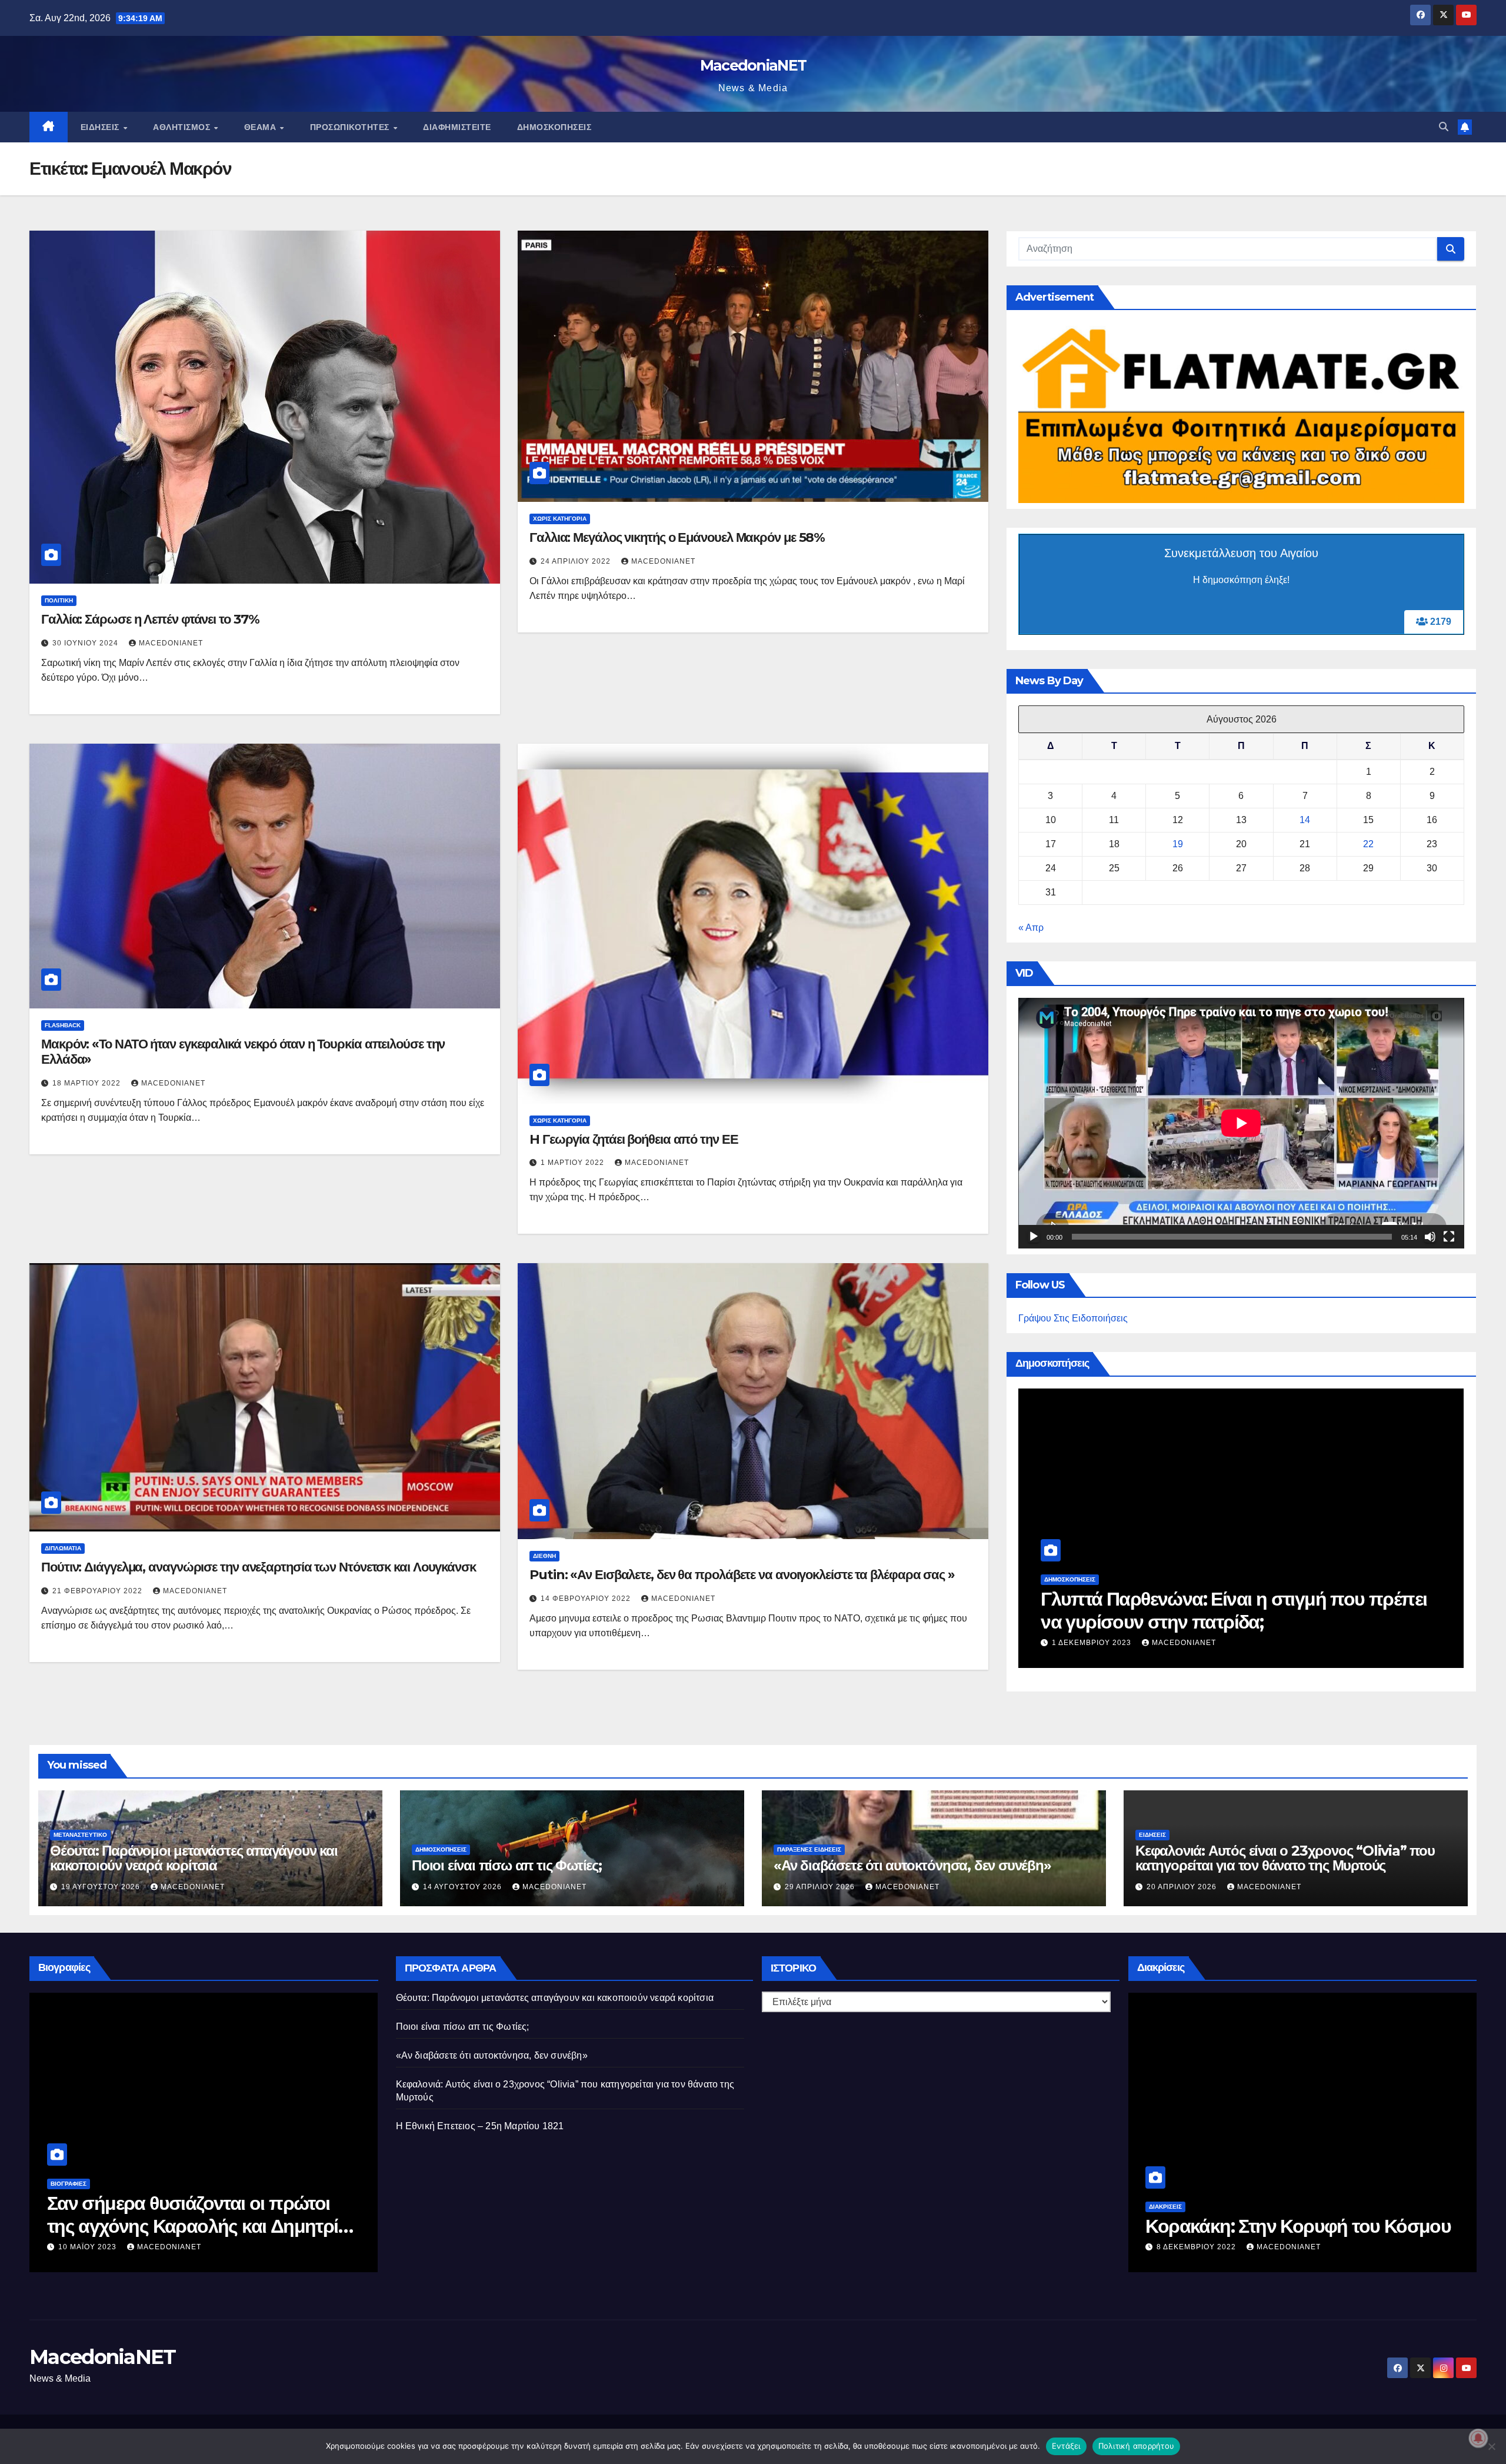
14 (1305, 820)
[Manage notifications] (1478, 2438)
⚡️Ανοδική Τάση (1163, 1579)
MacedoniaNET (753, 65)
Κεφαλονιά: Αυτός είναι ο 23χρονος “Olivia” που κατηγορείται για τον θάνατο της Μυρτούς (1285, 1858)
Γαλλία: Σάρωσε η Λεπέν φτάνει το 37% (150, 619)
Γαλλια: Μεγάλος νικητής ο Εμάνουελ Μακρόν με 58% (677, 537)
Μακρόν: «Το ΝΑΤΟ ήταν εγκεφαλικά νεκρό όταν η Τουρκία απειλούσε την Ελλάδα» (243, 1052)
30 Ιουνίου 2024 (86, 643)
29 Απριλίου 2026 (821, 1887)
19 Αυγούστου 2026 (102, 1887)
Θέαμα (261, 127)
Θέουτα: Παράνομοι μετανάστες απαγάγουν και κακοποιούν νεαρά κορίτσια (194, 1858)
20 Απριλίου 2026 (1183, 1887)
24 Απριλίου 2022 (577, 561)
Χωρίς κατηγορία (560, 519)
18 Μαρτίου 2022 (88, 1083)
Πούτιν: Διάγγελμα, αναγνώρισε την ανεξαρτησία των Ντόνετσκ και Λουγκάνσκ (259, 1567)
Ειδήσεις (101, 127)
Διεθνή (544, 1556)
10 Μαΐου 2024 (1176, 1643)
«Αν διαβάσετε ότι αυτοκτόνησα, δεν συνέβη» (912, 1865)
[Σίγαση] (1430, 1237)
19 (1178, 844)
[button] (1444, 127)
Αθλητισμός (183, 127)
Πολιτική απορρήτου (1137, 2446)
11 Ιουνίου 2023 (198, 2247)
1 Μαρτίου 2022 (574, 1163)
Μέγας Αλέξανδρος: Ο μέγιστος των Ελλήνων (296, 2214)
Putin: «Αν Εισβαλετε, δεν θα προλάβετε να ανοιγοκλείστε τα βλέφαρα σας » (742, 1575)
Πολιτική (59, 600)
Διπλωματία (63, 1548)
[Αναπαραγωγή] (1034, 1237)
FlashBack (63, 1025)
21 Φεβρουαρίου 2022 (99, 1591)
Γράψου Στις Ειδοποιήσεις (1073, 1318)
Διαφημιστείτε (457, 127)
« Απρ (1031, 928)
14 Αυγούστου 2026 (464, 1887)
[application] (1241, 1123)
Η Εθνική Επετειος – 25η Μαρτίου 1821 (480, 2126)
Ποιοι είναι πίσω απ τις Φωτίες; (507, 1865)
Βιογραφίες (174, 2184)
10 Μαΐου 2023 (1293, 2247)
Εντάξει (1066, 2446)
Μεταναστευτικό (80, 1835)
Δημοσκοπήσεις (554, 127)
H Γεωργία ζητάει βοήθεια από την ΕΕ (634, 1139)
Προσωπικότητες (351, 127)
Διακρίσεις (1271, 2184)
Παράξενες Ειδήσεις (809, 1849)
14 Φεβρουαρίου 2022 (587, 1599)
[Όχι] (1491, 2446)
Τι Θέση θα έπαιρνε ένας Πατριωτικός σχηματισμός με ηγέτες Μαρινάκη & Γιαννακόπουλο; (1285, 1621)
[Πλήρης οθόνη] (1449, 1237)
